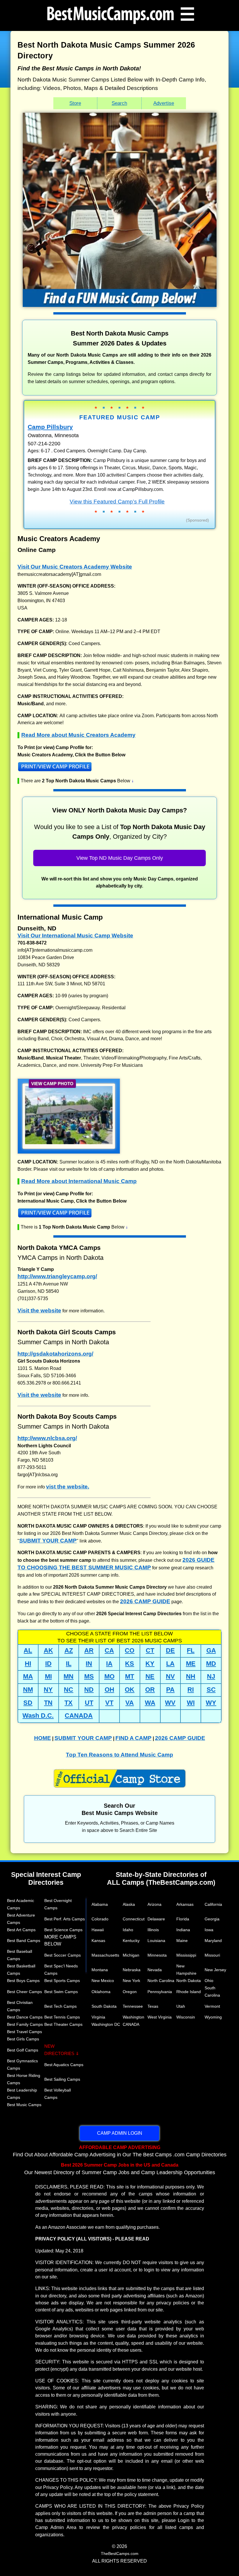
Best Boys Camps (23, 1981)
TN (48, 1703)
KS (130, 1664)
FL (191, 1650)
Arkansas (185, 1904)
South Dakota (104, 2006)
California (213, 1904)
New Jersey (215, 1970)
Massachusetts (105, 1955)
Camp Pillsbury (50, 427)
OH (109, 1690)
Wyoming (213, 2017)
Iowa (209, 1930)
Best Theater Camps (63, 2024)
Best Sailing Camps (62, 2079)
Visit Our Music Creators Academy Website (75, 567)
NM (28, 1690)
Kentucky (131, 1941)
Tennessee (133, 2006)
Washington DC (106, 2024)
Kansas (98, 1941)
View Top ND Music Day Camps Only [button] (120, 858)
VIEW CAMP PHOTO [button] (52, 1084)
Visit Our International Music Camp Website (75, 936)
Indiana (183, 1930)
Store (75, 103)
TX (68, 1703)
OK (130, 1690)
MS (89, 1676)
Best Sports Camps (62, 1981)
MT (130, 1676)
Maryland (213, 1941)
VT (109, 1703)
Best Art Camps (21, 1930)
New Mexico (103, 1981)
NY (48, 1690)
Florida (183, 1919)
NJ (211, 1676)
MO (109, 1676)
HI (28, 1664)
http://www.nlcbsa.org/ (47, 1438)
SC (211, 1690)
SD (28, 1703)
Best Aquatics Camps (64, 2065)
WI (191, 1703)
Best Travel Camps (24, 2032)
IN (89, 1664)
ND (89, 1690)
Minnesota (157, 1955)
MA (28, 1676)
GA (211, 1650)
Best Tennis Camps (62, 2017)
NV (170, 1676)
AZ (69, 1650)
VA (130, 1703)
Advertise (164, 103)
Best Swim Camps (61, 1992)
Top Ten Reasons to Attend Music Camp (119, 1755)
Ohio (209, 1981)
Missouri (212, 1955)
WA (150, 1703)
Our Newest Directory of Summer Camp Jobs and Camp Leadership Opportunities (120, 2169)
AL (28, 1650)
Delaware (156, 1919)
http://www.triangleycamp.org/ (57, 1276)
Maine (182, 1941)
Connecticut (134, 1919)
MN (68, 1676)
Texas (153, 2006)
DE (170, 1650)
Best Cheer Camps (24, 1992)
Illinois (153, 1930)
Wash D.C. (38, 1716)
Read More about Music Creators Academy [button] (78, 735)
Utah (181, 2006)
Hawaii (98, 1930)
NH (191, 1676)
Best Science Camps (63, 1930)
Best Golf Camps (23, 2050)
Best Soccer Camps (63, 1955)
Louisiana (156, 1941)
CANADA (79, 1716)
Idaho (128, 1930)
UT (89, 1703)
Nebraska (132, 1970)
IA (109, 1664)
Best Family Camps (25, 2024)
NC (68, 1690)
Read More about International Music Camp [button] (79, 1181)
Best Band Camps (24, 1941)
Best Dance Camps (25, 2017)
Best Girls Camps (23, 2039)
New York (131, 1981)
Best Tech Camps (60, 2006)
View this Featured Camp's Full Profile (117, 501)
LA (170, 1664)
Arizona (154, 1904)
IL (69, 1664)
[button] (119, 768)
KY (150, 1664)
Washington (133, 2017)
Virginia (98, 2017)
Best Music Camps (24, 2105)
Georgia (212, 1919)
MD (211, 1664)
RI (191, 1690)
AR (89, 1650)
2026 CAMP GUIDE (145, 1601)
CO (130, 1650)
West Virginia (160, 2017)
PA (170, 1690)
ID (48, 1664)
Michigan (131, 1955)
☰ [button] (187, 14)
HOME (43, 1738)
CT (150, 1650)
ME (191, 1664)
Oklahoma (101, 1992)
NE (150, 1676)
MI (48, 1676)
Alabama (100, 1904)
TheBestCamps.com (120, 2554)
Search (119, 103)
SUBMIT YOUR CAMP (48, 1541)
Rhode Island (189, 1992)
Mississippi (186, 1955)
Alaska (129, 1904)
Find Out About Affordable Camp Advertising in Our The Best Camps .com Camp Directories (120, 2151)
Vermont (212, 2006)
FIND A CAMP (133, 1738)
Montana (100, 1970)
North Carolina (161, 1981)
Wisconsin (186, 2017)
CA (109, 1650)
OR (150, 1690)
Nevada (155, 1970)
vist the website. (68, 1487)
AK (48, 1650)
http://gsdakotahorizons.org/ (55, 1354)
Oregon (130, 1992)
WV (170, 1703)
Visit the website (39, 1310)
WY (211, 1703)
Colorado (100, 1919)
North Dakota (189, 1981)
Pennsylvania (160, 1992)
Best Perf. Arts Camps (65, 1919)
